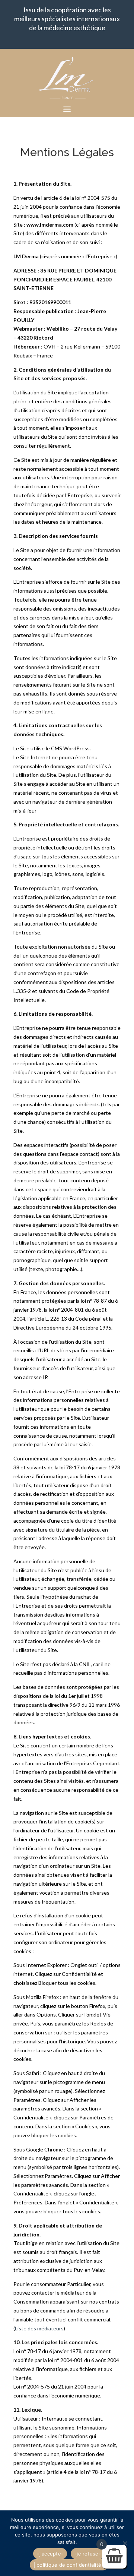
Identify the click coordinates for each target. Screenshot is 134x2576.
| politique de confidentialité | (69, 2565)
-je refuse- (88, 2554)
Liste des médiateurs (39, 2328)
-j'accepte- (50, 2554)
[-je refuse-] (125, 2543)
